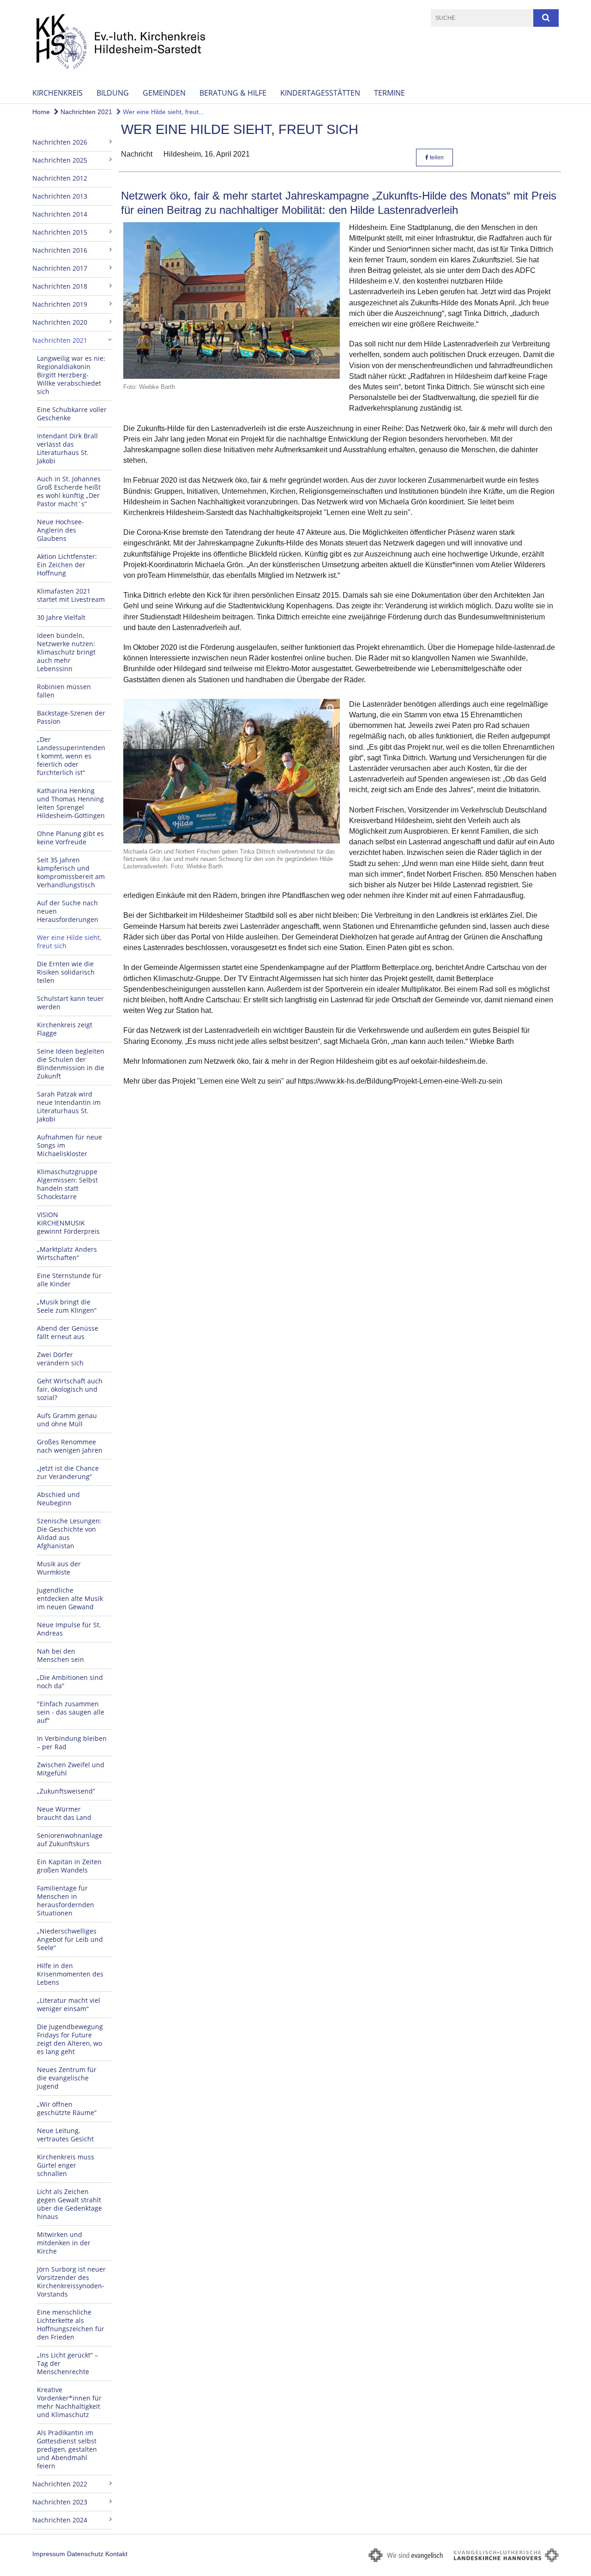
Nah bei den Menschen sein (60, 1655)
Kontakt (116, 2554)
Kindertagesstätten (320, 93)
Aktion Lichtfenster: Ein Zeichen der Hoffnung (67, 565)
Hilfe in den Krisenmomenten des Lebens (70, 1974)
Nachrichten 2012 (60, 178)
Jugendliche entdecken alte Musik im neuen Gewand (70, 1598)
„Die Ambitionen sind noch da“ (70, 1682)
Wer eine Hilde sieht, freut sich (69, 942)
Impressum (49, 2554)
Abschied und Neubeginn (58, 1499)
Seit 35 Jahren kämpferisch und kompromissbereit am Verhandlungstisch (71, 872)
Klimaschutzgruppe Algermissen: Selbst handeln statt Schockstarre (67, 1184)
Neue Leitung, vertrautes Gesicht (65, 2135)
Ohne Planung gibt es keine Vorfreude (70, 838)
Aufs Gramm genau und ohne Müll (67, 1420)
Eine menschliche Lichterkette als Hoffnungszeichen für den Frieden (71, 2324)
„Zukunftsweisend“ (66, 1791)
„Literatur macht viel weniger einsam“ (69, 2004)
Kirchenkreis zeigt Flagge (65, 1029)
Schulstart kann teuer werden (70, 1003)
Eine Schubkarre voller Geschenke (72, 414)
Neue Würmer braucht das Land (64, 1813)
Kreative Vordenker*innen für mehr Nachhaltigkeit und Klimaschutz (69, 2402)
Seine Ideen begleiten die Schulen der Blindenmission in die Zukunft (71, 1064)
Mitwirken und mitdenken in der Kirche (64, 2243)
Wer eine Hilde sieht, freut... (163, 112)
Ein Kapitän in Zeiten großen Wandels (69, 1866)
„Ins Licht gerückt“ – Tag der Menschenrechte (67, 2363)
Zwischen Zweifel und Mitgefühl (71, 1769)
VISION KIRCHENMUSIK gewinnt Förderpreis (68, 1223)
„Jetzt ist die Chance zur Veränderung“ (68, 1472)
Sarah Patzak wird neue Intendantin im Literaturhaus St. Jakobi (69, 1106)
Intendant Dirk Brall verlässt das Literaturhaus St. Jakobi (67, 448)
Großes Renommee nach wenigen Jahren (70, 1446)
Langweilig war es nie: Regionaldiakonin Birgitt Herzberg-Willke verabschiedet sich (71, 375)
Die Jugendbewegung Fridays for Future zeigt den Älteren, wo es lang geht (70, 2039)
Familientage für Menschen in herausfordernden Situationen (66, 1900)
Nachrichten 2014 (60, 214)
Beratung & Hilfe (233, 93)
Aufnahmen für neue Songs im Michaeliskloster (69, 1145)
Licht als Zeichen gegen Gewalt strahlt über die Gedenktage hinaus (69, 2204)
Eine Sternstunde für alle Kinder (69, 1280)
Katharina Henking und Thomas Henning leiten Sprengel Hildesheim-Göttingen (71, 803)
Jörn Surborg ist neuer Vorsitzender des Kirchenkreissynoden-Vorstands (71, 2282)
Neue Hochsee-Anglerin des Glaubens (60, 530)
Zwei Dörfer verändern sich (60, 1359)
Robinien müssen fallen (64, 691)
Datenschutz (85, 2554)
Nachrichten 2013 (60, 196)
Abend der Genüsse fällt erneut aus (68, 1332)
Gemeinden (164, 93)
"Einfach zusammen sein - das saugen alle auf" (71, 1712)
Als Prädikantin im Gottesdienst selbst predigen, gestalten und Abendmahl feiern (67, 2449)
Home (41, 112)
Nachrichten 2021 (85, 112)
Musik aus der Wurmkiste (59, 1568)
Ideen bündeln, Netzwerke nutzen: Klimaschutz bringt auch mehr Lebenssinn (66, 652)
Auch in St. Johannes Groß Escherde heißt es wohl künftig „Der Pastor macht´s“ (69, 491)
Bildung (113, 93)
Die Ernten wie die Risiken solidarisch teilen (66, 972)
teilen (436, 158)
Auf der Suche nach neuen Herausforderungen (68, 911)
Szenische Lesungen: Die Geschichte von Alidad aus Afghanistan (69, 1533)
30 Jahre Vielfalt (61, 617)
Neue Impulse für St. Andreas (69, 1629)
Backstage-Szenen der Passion (71, 717)
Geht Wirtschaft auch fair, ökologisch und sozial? (70, 1389)
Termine (389, 93)
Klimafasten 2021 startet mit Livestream (71, 595)
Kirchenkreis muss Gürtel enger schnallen (66, 2165)
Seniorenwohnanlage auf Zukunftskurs (70, 1840)
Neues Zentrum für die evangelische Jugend (67, 2078)
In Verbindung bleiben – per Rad (72, 1743)
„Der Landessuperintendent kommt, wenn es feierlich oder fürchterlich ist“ (71, 756)
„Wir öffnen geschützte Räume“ (67, 2108)
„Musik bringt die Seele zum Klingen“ (67, 1306)
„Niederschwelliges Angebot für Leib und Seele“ (70, 1939)
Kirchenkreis (57, 93)
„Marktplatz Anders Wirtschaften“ (67, 1253)
